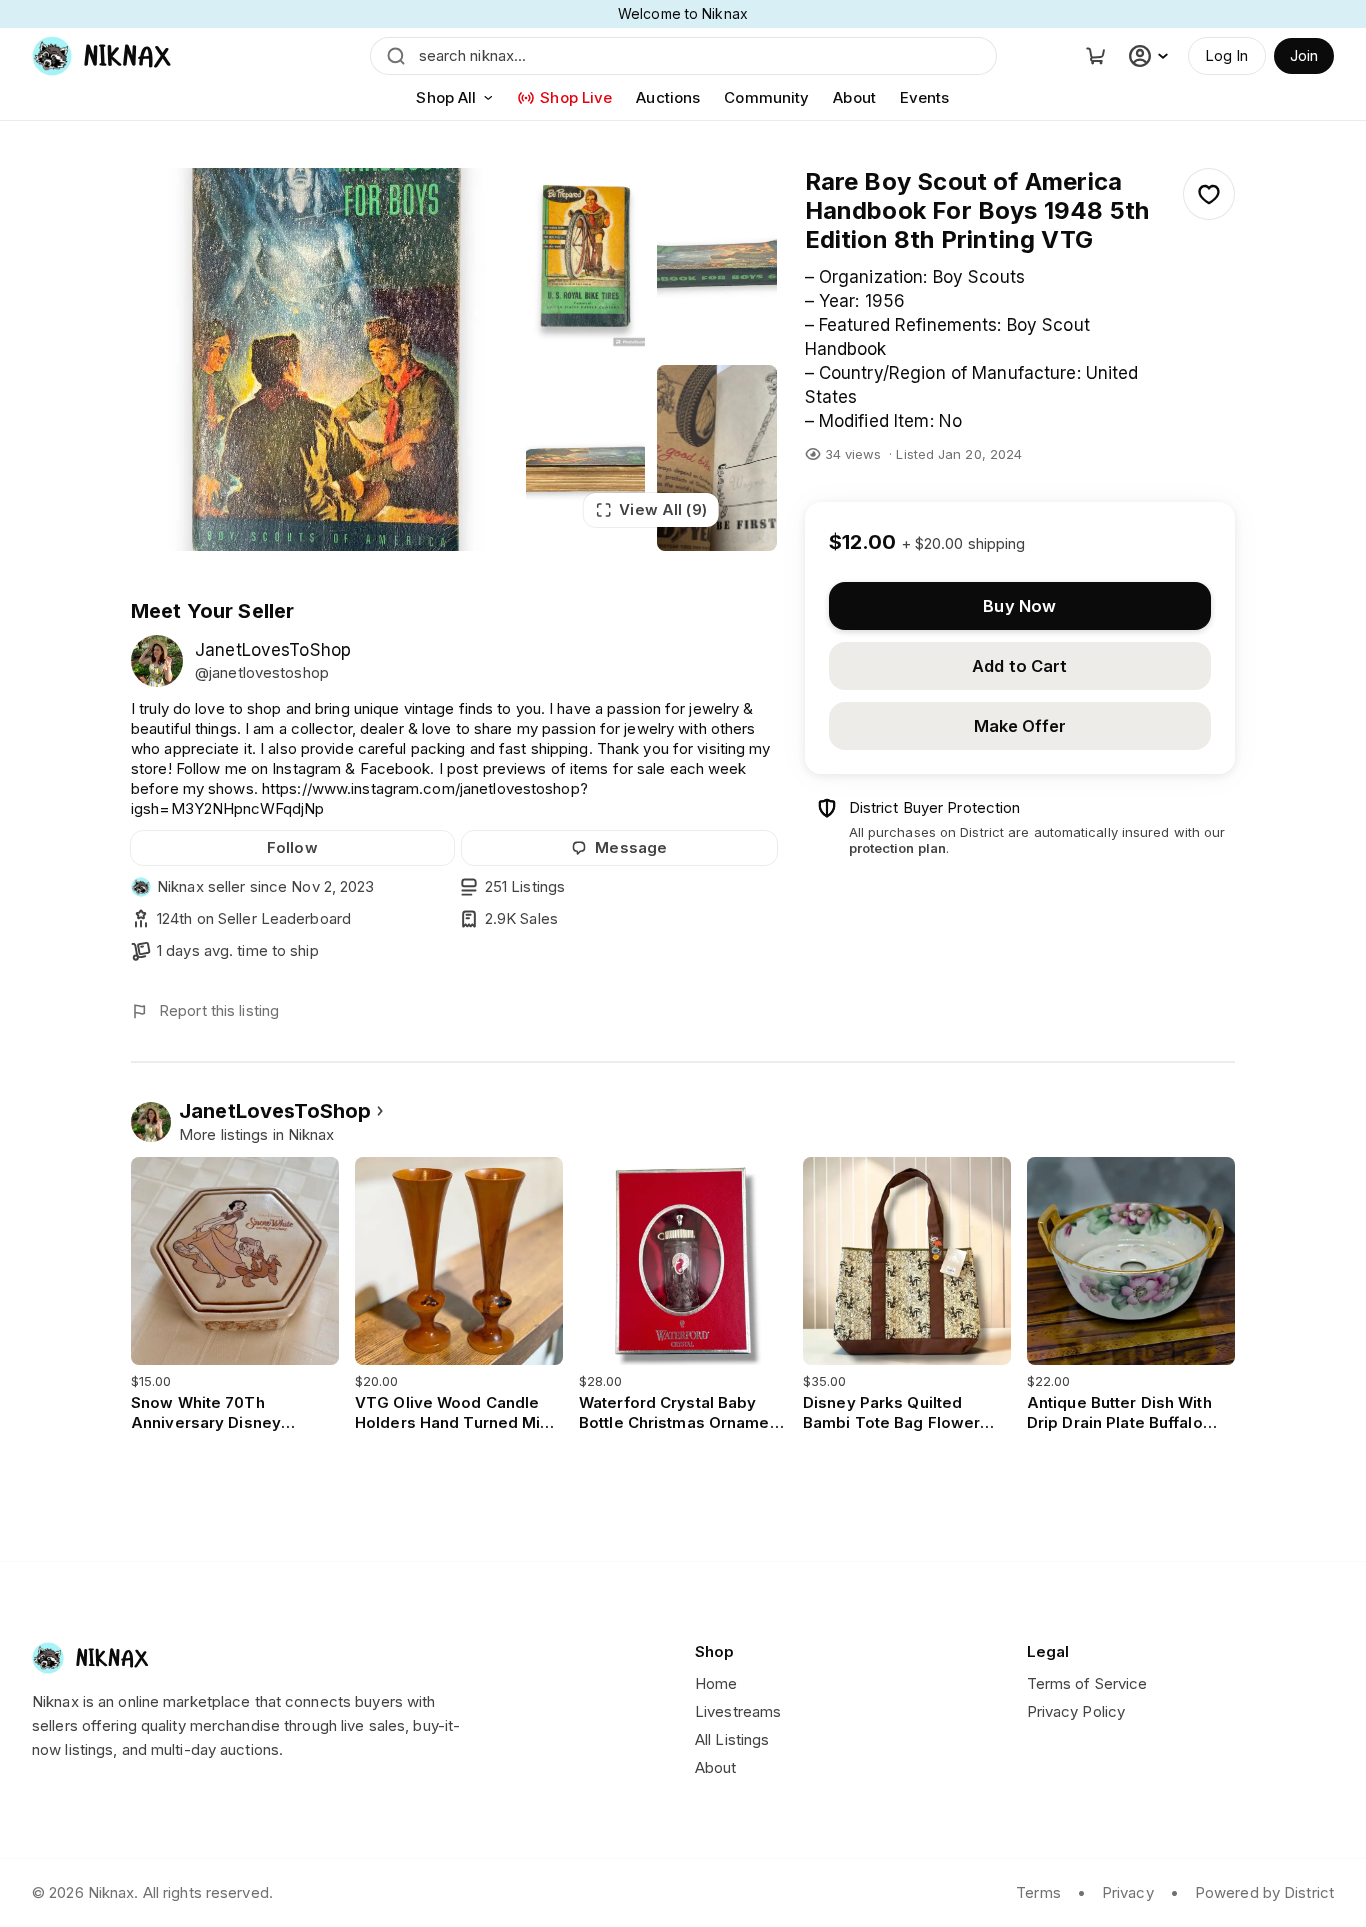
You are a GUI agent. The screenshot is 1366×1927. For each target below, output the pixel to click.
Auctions (668, 97)
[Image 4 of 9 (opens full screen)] (586, 457)
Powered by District (1264, 1892)
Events (925, 97)
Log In (1227, 55)
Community (766, 97)
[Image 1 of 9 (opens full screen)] (322, 359)
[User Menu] (1151, 56)
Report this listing (219, 1010)
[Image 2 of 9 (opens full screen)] (586, 260)
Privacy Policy (1076, 1711)
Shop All (446, 97)
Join (1304, 55)
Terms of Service (1087, 1683)
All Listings (732, 1739)
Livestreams (738, 1711)
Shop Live (576, 97)
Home (716, 1683)
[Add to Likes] (1209, 194)
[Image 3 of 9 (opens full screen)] (717, 260)
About (854, 97)
